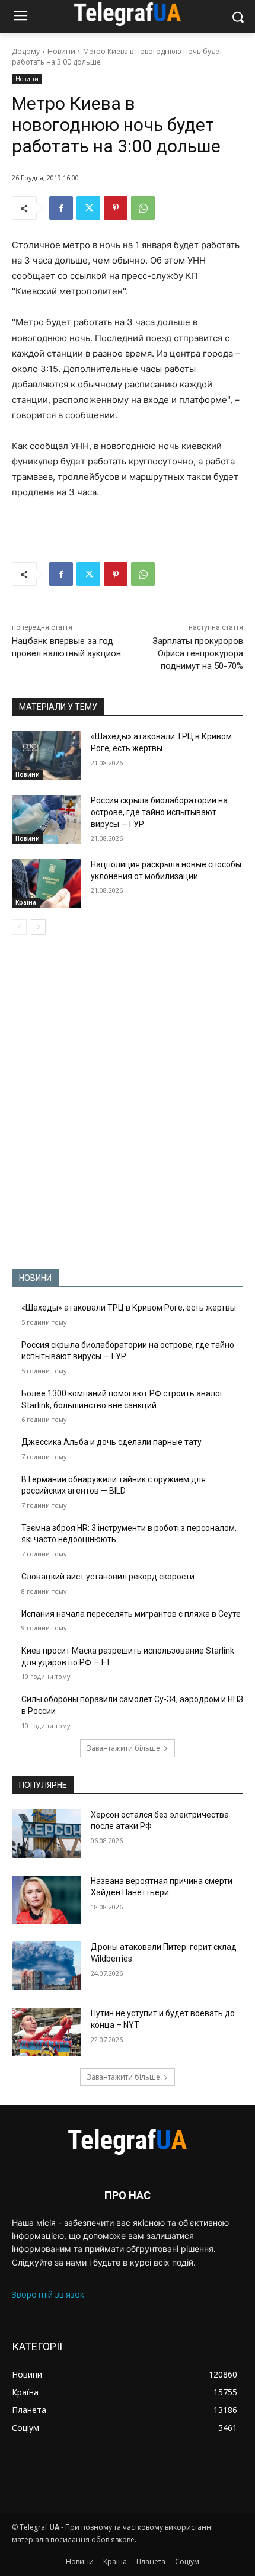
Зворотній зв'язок (48, 2294)
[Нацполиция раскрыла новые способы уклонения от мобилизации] (47, 883)
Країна (26, 902)
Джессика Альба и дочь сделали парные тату (111, 1442)
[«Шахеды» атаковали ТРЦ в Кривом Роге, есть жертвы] (47, 755)
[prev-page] (19, 927)
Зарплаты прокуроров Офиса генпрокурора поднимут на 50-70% (198, 653)
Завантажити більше (123, 1748)
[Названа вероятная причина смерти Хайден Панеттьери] (47, 1900)
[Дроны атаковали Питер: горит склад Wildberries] (47, 1966)
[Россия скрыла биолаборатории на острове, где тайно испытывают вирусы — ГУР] (47, 819)
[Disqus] (128, 1102)
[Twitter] (88, 208)
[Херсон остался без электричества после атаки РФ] (47, 1834)
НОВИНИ (35, 1278)
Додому (26, 51)
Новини (61, 51)
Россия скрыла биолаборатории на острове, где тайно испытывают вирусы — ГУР (159, 812)
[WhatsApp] (143, 208)
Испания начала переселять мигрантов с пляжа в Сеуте (131, 1614)
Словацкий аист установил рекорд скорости (108, 1577)
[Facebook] (61, 208)
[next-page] (38, 927)
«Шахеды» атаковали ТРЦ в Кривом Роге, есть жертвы (129, 1308)
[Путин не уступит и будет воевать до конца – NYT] (47, 2032)
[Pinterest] (116, 208)
